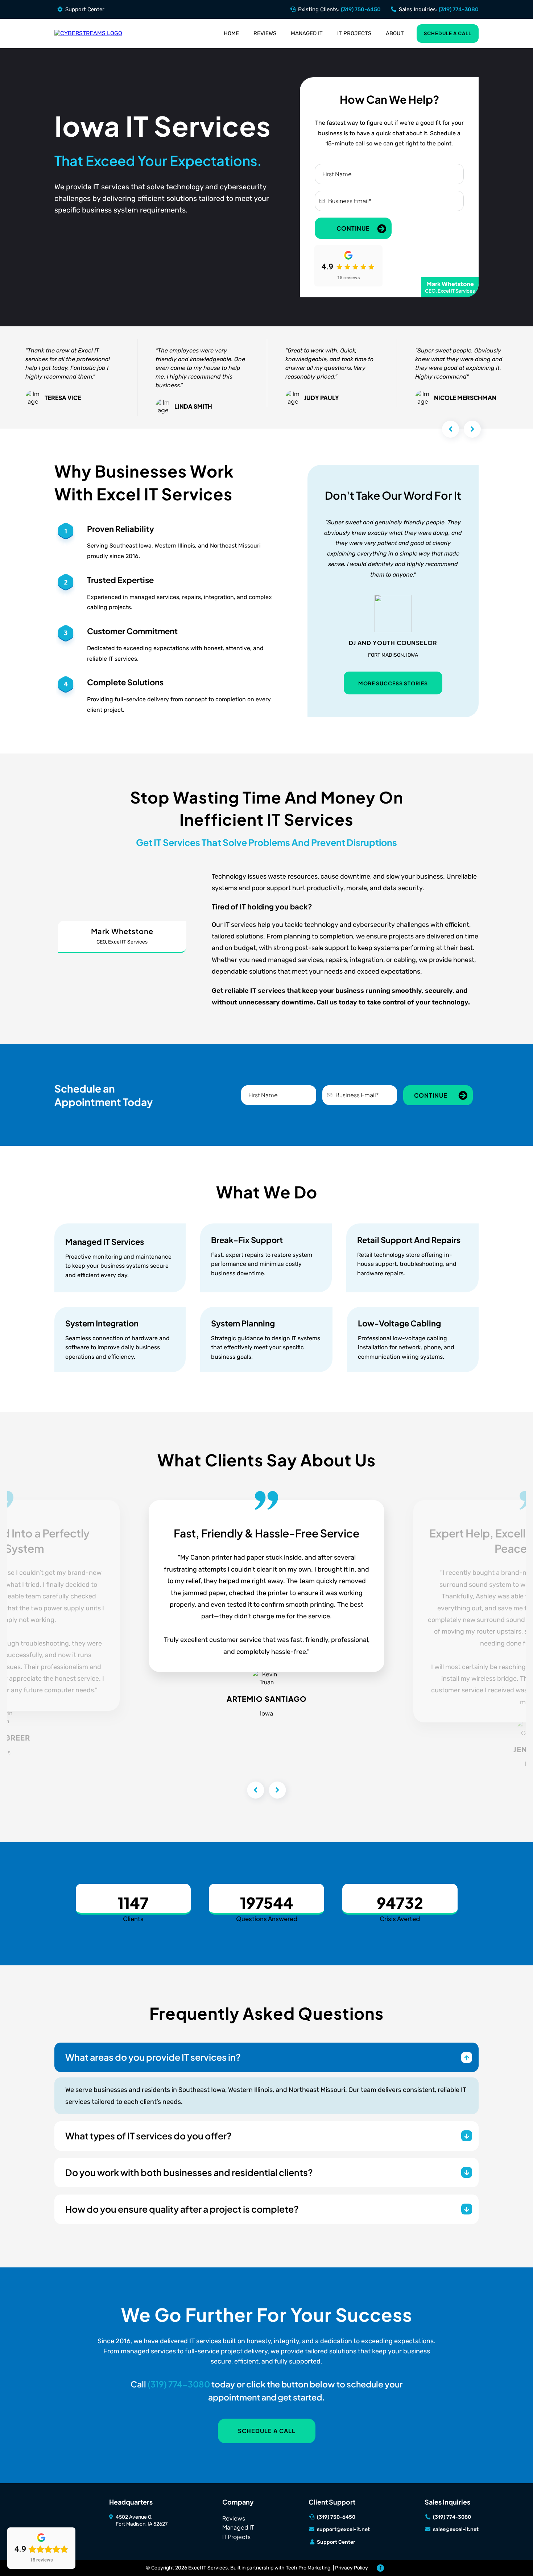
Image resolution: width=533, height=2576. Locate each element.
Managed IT (307, 33)
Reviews (265, 33)
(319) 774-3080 (459, 9)
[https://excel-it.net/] (88, 33)
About (395, 33)
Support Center (85, 9)
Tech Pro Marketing (308, 2568)
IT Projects (354, 33)
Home (231, 33)
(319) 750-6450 (361, 9)
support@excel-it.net (343, 2529)
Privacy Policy (352, 2568)
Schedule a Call (448, 33)
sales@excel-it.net (456, 2529)
